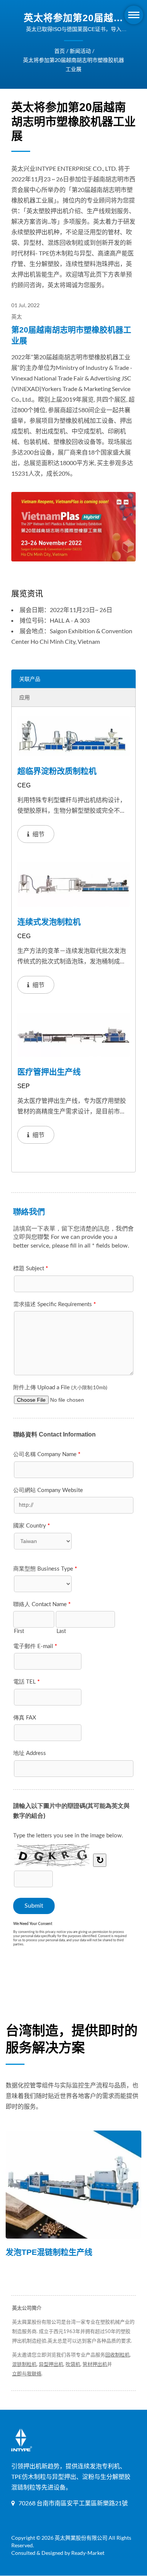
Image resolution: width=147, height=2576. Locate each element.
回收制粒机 (117, 2355)
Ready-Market (88, 2553)
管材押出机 (95, 2364)
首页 (60, 51)
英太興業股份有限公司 (81, 2538)
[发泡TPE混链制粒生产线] (73, 2185)
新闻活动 (80, 51)
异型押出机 (51, 2364)
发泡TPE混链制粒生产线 (49, 2252)
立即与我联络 (27, 2373)
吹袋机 (73, 2364)
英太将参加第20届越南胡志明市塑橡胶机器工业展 (73, 64)
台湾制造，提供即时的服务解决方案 (72, 2039)
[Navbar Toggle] (134, 15)
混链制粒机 (24, 2364)
